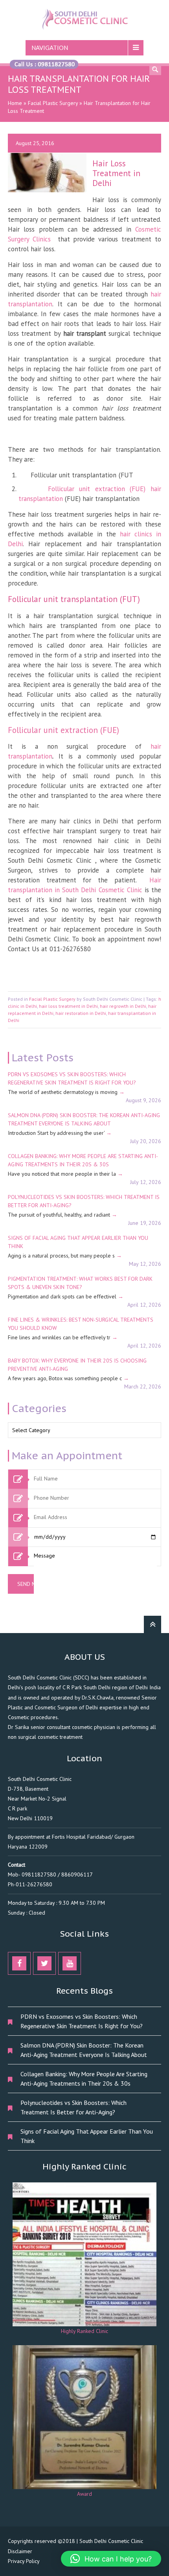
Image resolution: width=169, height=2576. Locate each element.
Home (15, 103)
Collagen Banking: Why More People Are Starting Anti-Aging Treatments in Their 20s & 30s (84, 2079)
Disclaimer (20, 2551)
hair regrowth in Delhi (123, 1006)
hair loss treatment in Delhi (68, 1006)
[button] (111, 2559)
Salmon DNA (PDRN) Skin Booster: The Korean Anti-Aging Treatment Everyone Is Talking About (84, 2050)
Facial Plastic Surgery (53, 103)
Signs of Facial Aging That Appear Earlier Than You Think (87, 2136)
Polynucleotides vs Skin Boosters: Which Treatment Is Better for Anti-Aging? (73, 2107)
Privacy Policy (24, 2561)
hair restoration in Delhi (81, 1013)
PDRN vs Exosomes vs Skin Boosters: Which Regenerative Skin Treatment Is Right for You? (82, 2021)
